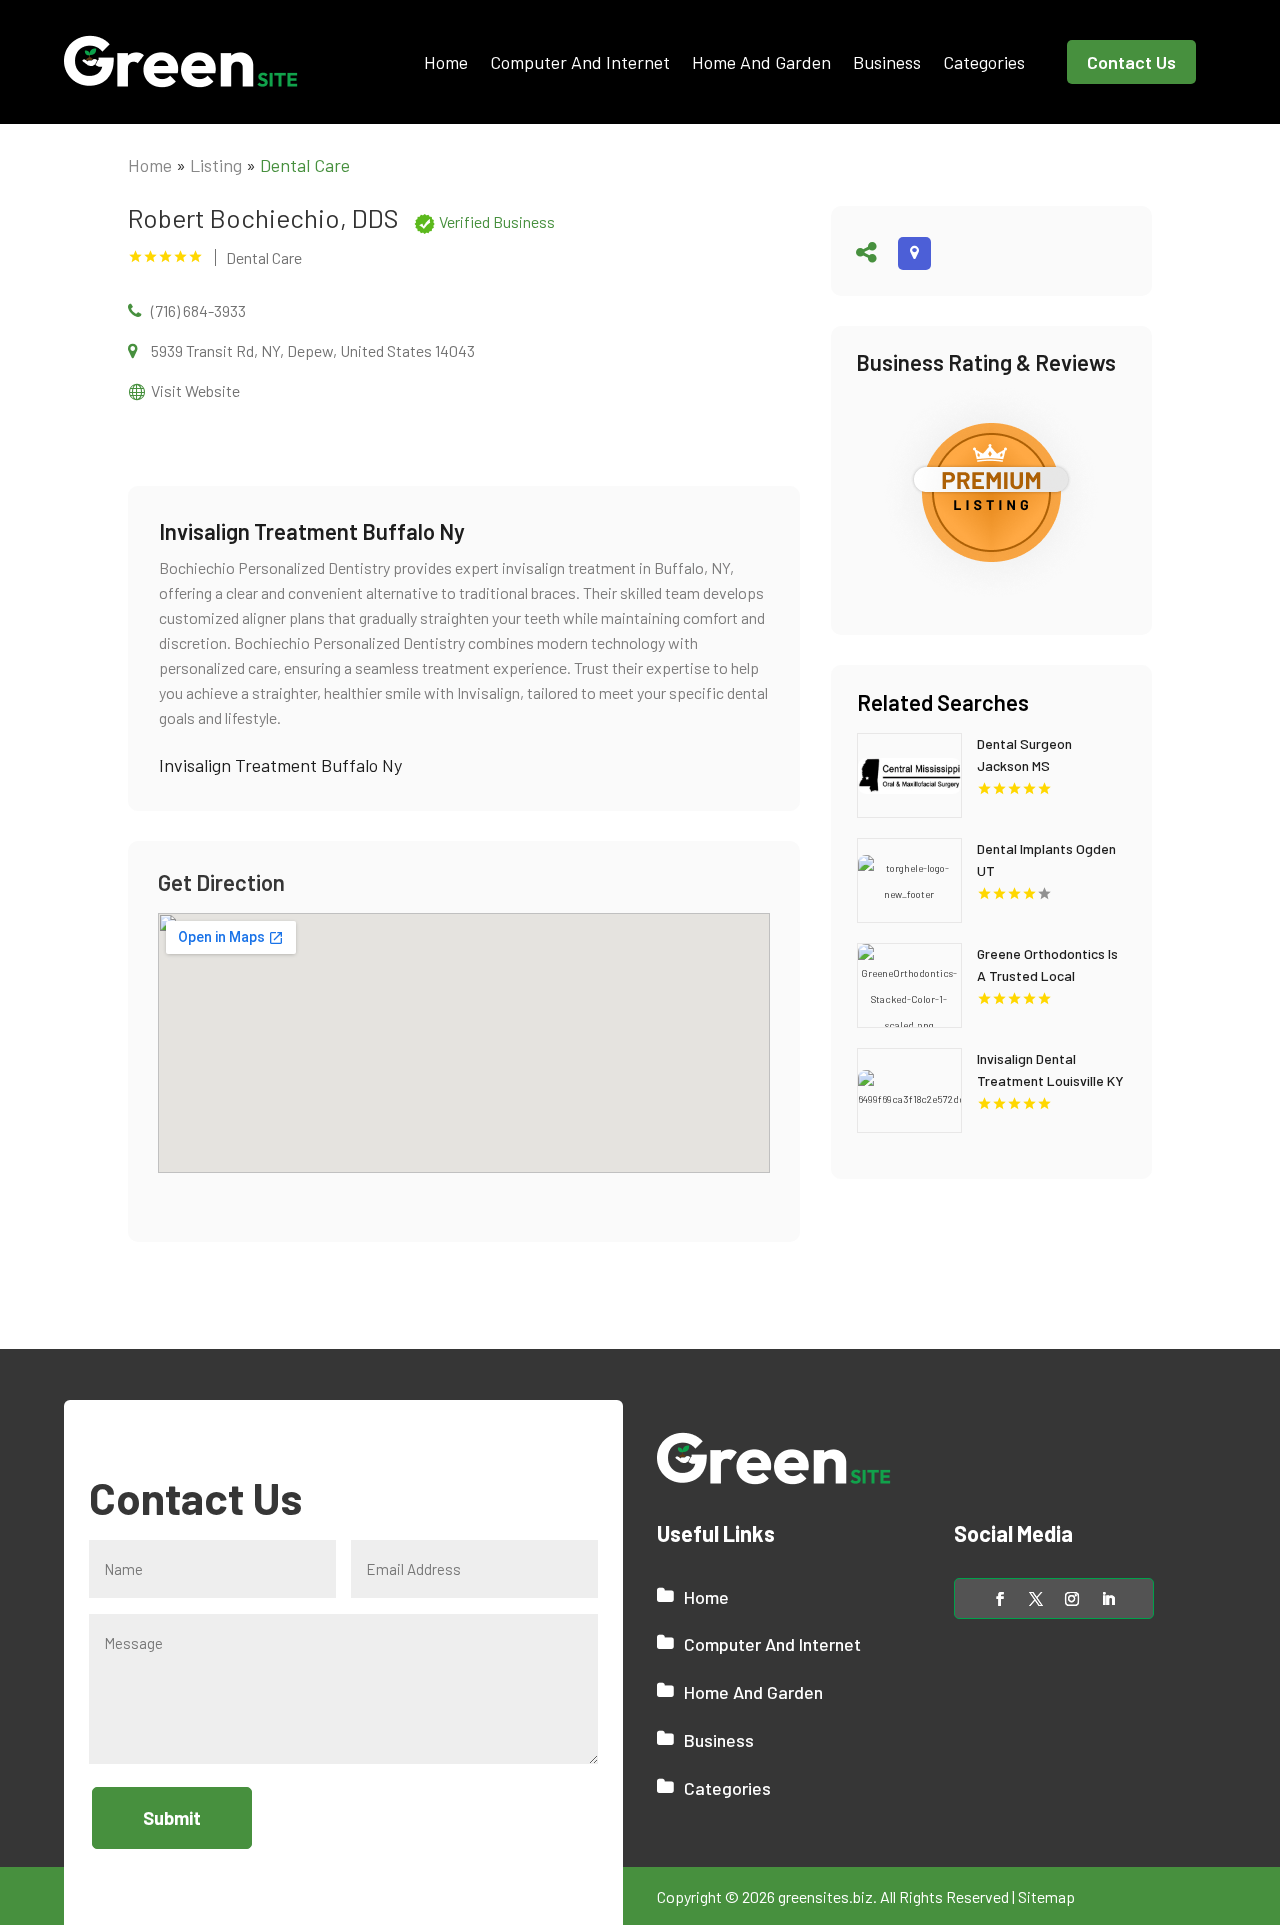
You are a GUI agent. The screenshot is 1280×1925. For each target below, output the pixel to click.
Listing (216, 165)
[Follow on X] (1036, 1599)
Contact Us (1131, 62)
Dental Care (305, 165)
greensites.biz (825, 1896)
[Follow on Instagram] (1072, 1599)
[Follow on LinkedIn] (1108, 1599)
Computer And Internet (580, 62)
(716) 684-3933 (198, 310)
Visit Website (195, 390)
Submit (172, 1818)
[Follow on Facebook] (1000, 1599)
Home (446, 62)
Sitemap (1046, 1896)
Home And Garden (761, 62)
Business (887, 62)
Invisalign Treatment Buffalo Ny (280, 765)
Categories (984, 62)
